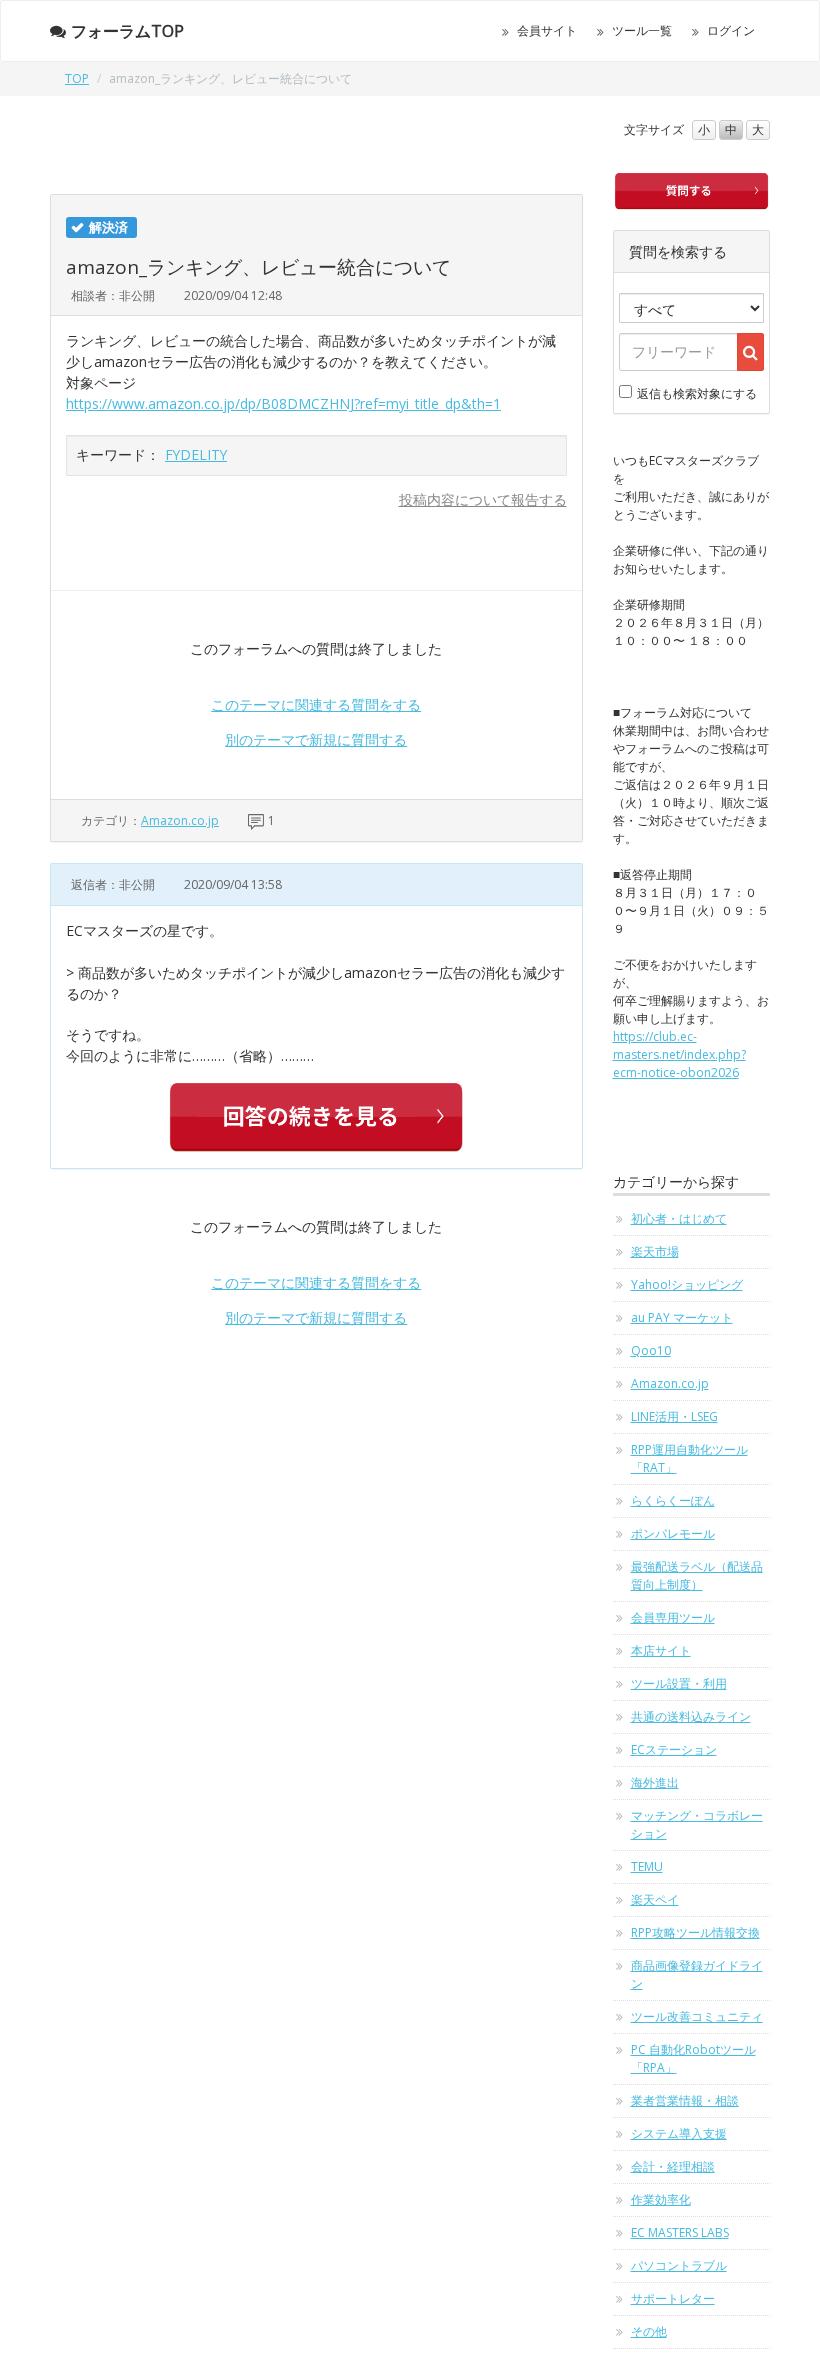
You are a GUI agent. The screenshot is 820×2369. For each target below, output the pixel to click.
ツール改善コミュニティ (697, 2016)
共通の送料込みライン (691, 1716)
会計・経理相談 (673, 2166)
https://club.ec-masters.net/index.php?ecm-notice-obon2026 (679, 1054)
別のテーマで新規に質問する (316, 739)
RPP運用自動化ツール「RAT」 (689, 1458)
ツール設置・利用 (679, 1683)
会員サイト (547, 30)
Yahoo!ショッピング (687, 1284)
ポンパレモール (673, 1533)
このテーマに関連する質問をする (316, 704)
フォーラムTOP (127, 31)
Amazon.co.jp (180, 820)
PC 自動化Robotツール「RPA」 (693, 2058)
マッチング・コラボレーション (697, 1824)
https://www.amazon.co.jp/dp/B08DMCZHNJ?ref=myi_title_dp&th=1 (283, 403)
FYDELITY (196, 454)
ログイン (731, 30)
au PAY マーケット (682, 1317)
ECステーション (674, 1749)
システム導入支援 (679, 2133)
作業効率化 (661, 2199)
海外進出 (655, 1782)
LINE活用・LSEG (674, 1416)
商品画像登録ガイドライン (697, 1974)
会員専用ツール (673, 1617)
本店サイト (661, 1650)
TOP (77, 78)
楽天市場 (655, 1251)
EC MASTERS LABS (680, 2232)
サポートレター (673, 2298)
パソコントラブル (679, 2265)
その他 (649, 2331)
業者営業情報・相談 (685, 2100)
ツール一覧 (642, 30)
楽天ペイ (655, 1899)
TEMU (647, 1866)
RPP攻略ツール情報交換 (695, 1932)
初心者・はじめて (679, 1218)
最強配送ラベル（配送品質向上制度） (697, 1575)
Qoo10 (651, 1350)
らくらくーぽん (673, 1500)
